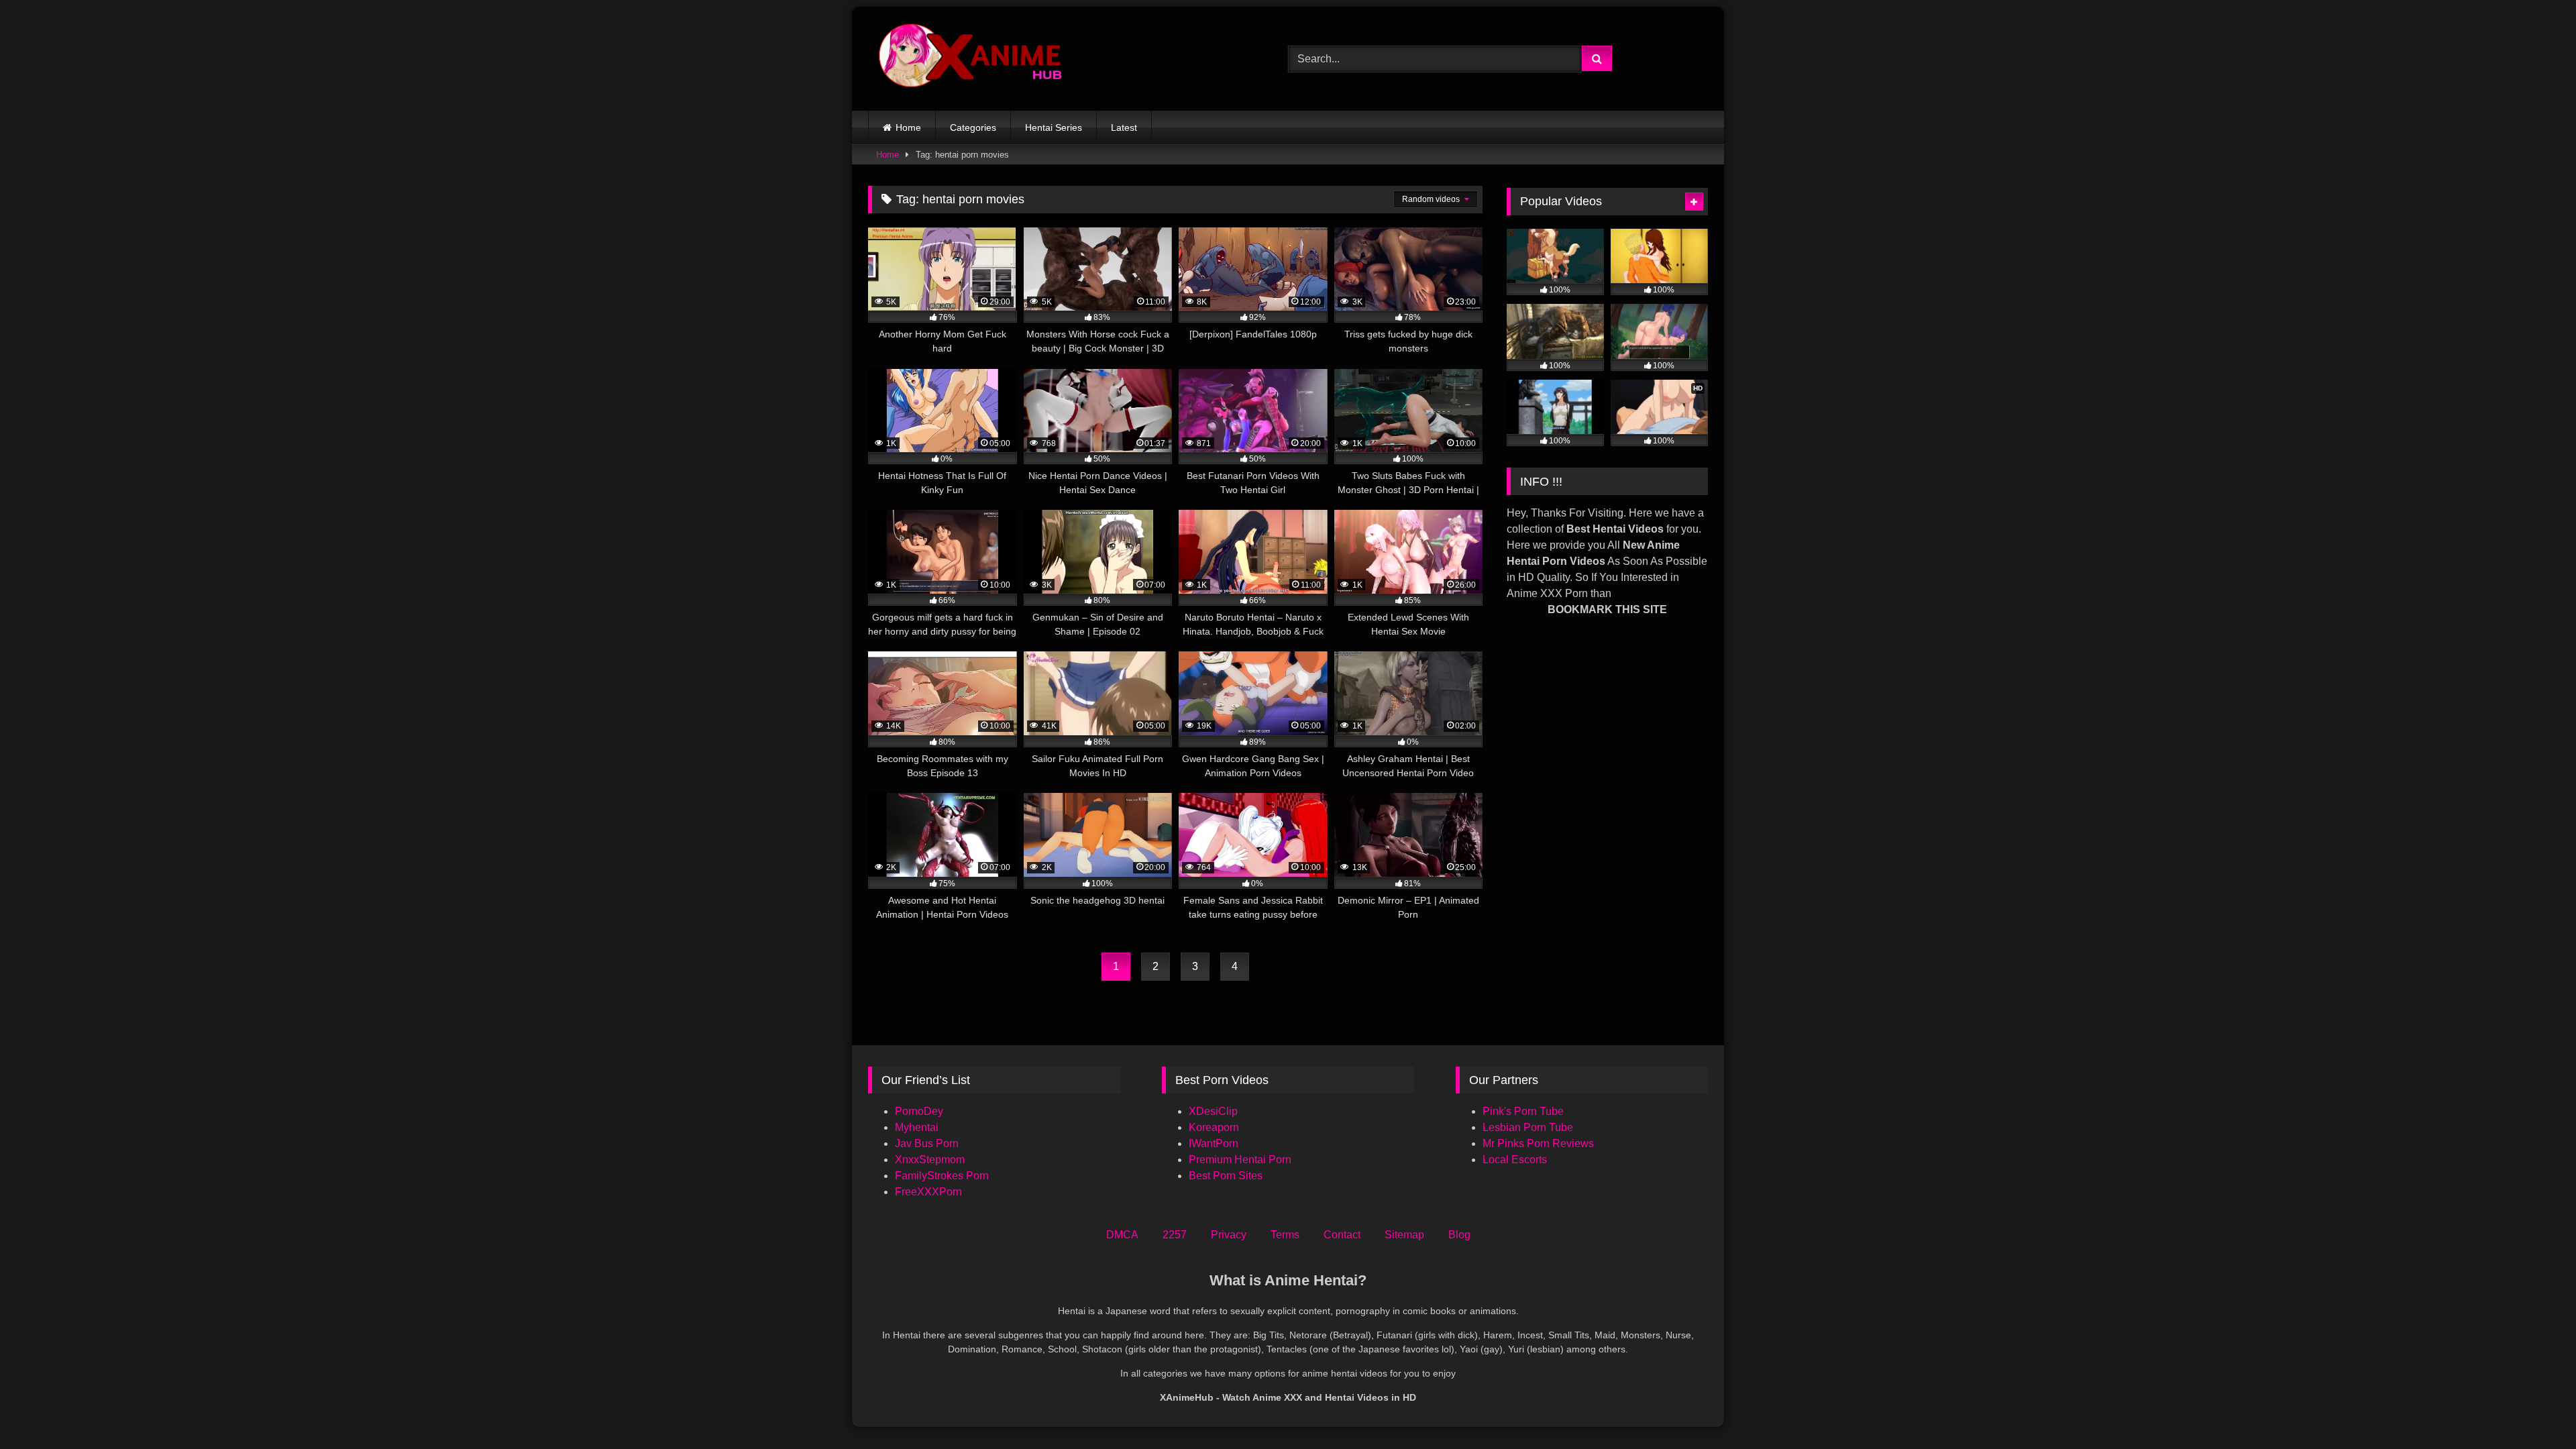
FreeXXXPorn (928, 1192)
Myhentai (917, 1127)
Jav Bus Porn (927, 1143)
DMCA (1122, 1235)
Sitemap (1404, 1235)
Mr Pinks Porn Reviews (1540, 1143)
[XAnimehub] (972, 59)
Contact (1342, 1235)
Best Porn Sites (1226, 1176)
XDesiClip (1213, 1111)
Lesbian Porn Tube (1528, 1127)
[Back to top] (2534, 1409)
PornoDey (919, 1111)
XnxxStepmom (930, 1160)
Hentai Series (1054, 127)
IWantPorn (1214, 1143)
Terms (1285, 1235)
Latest (1124, 127)
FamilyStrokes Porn (942, 1176)
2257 (1175, 1235)
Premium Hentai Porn (1240, 1160)
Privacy (1229, 1235)
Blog (1459, 1235)
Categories (973, 127)
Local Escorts (1515, 1160)
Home (908, 127)
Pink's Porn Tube (1523, 1111)
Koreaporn (1214, 1127)
